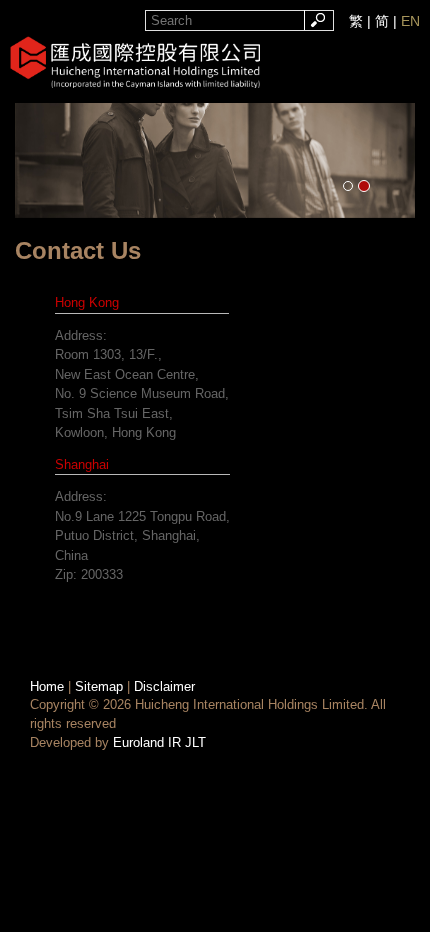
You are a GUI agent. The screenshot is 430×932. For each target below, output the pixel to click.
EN (410, 21)
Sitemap (99, 686)
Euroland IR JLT (159, 742)
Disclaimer (164, 686)
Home (47, 686)
